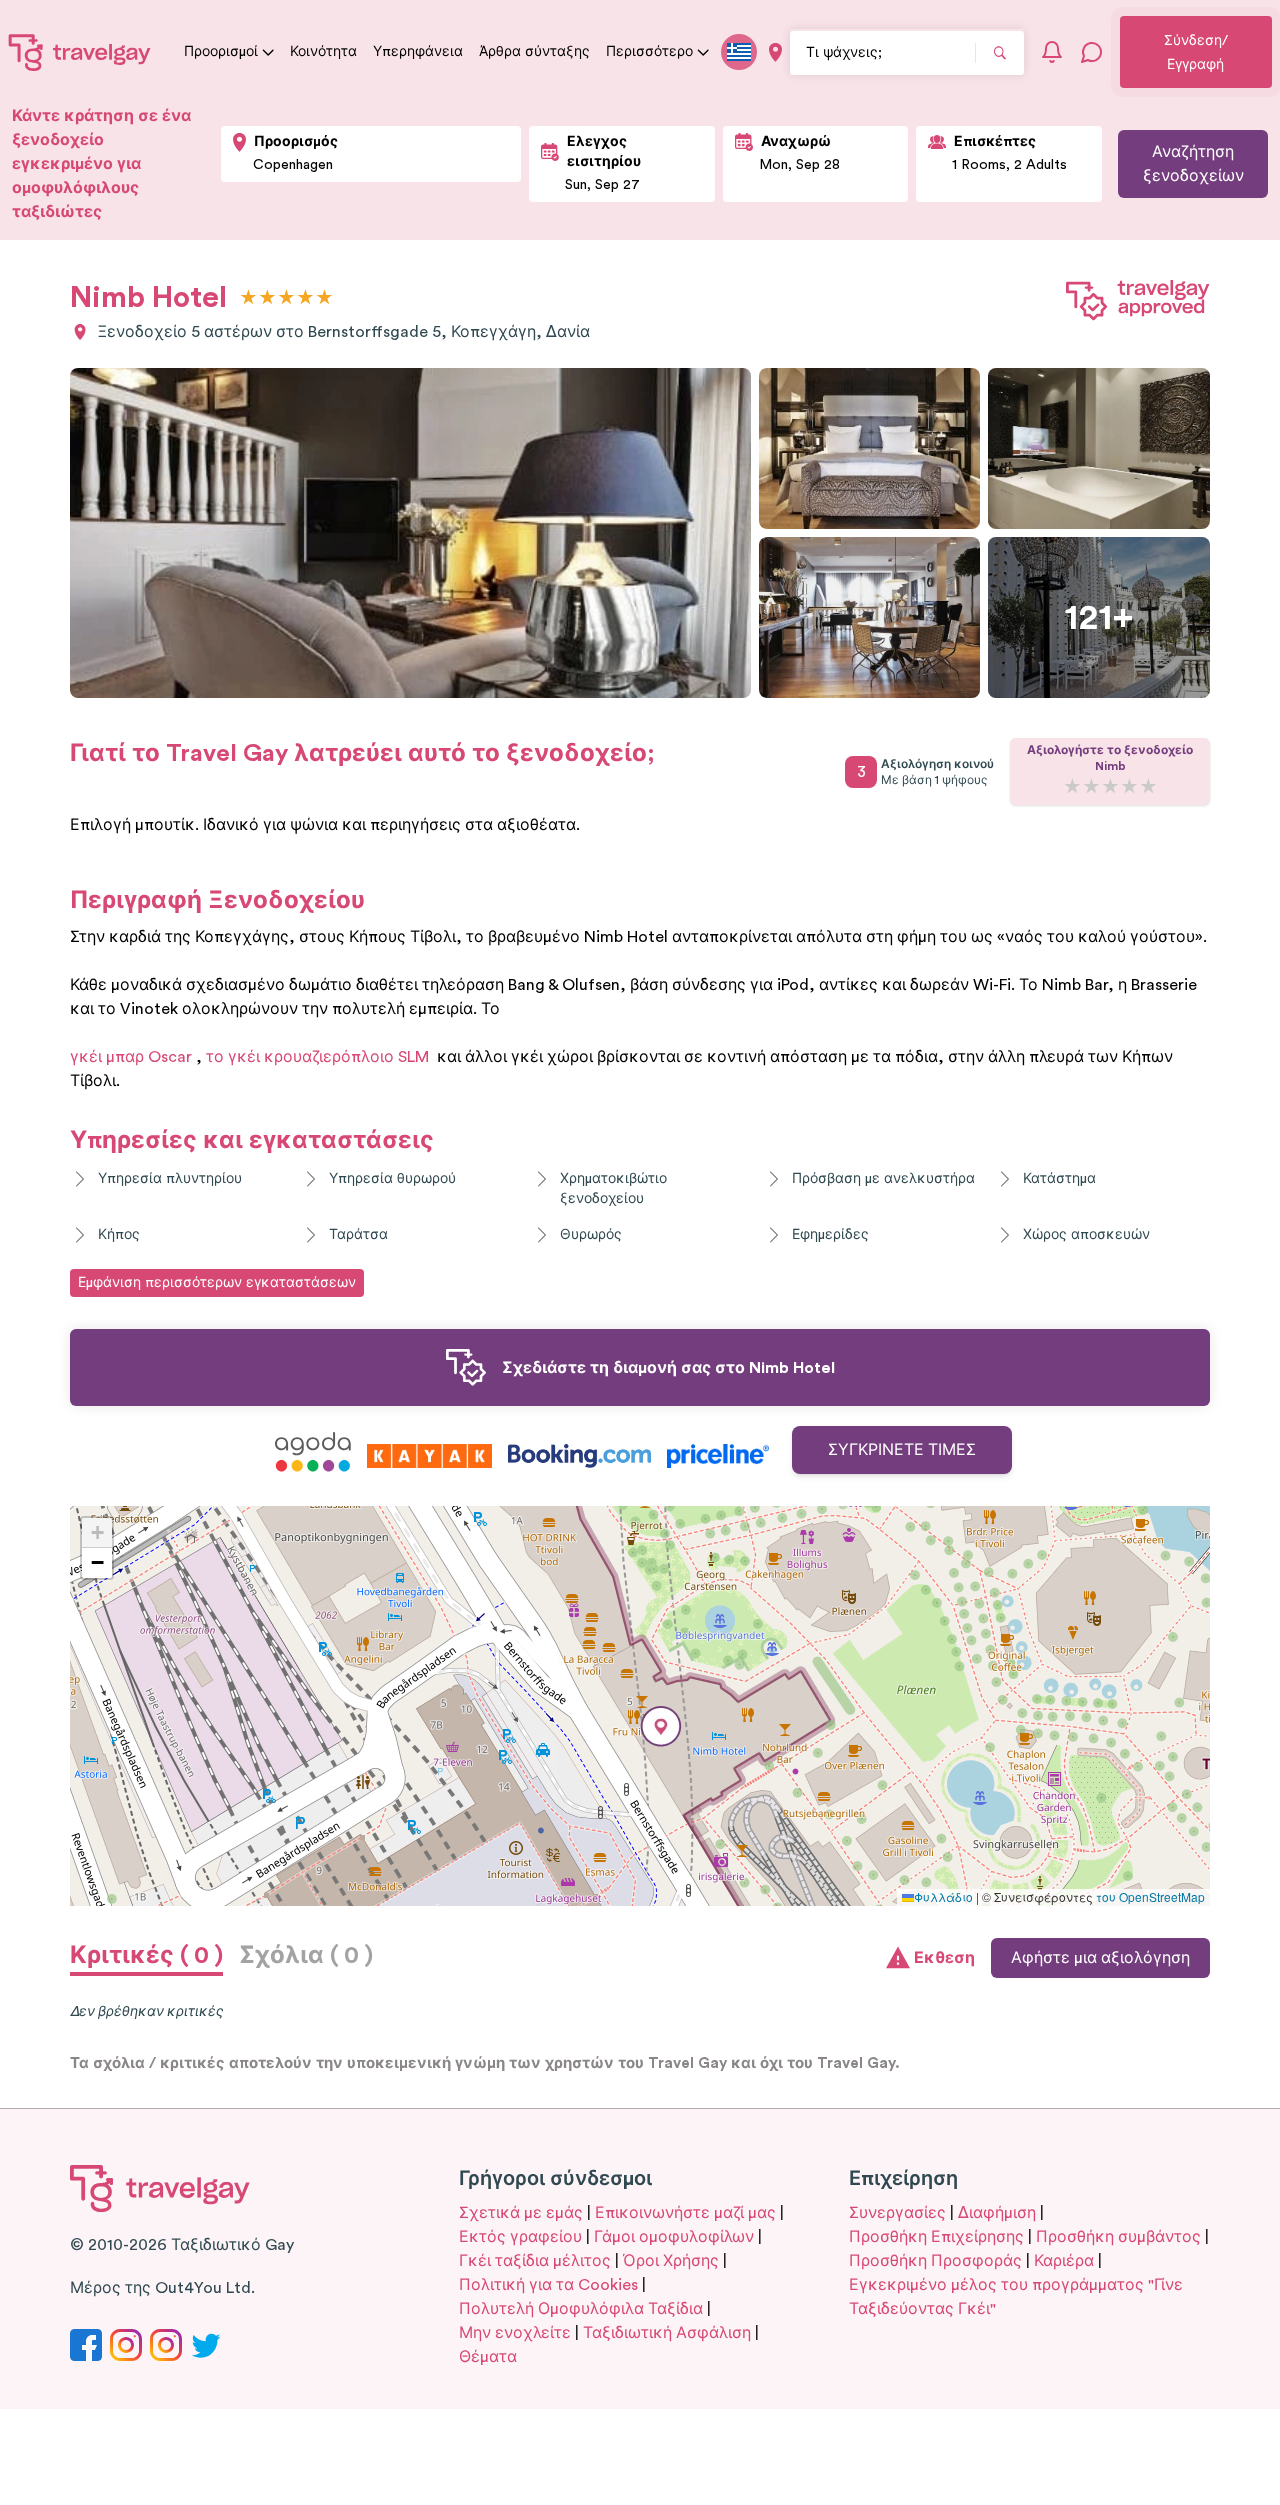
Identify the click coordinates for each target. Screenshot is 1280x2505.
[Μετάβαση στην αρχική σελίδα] (80, 52)
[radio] (248, 298)
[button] (661, 1726)
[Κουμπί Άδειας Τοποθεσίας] (775, 52)
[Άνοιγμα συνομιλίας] (1092, 52)
